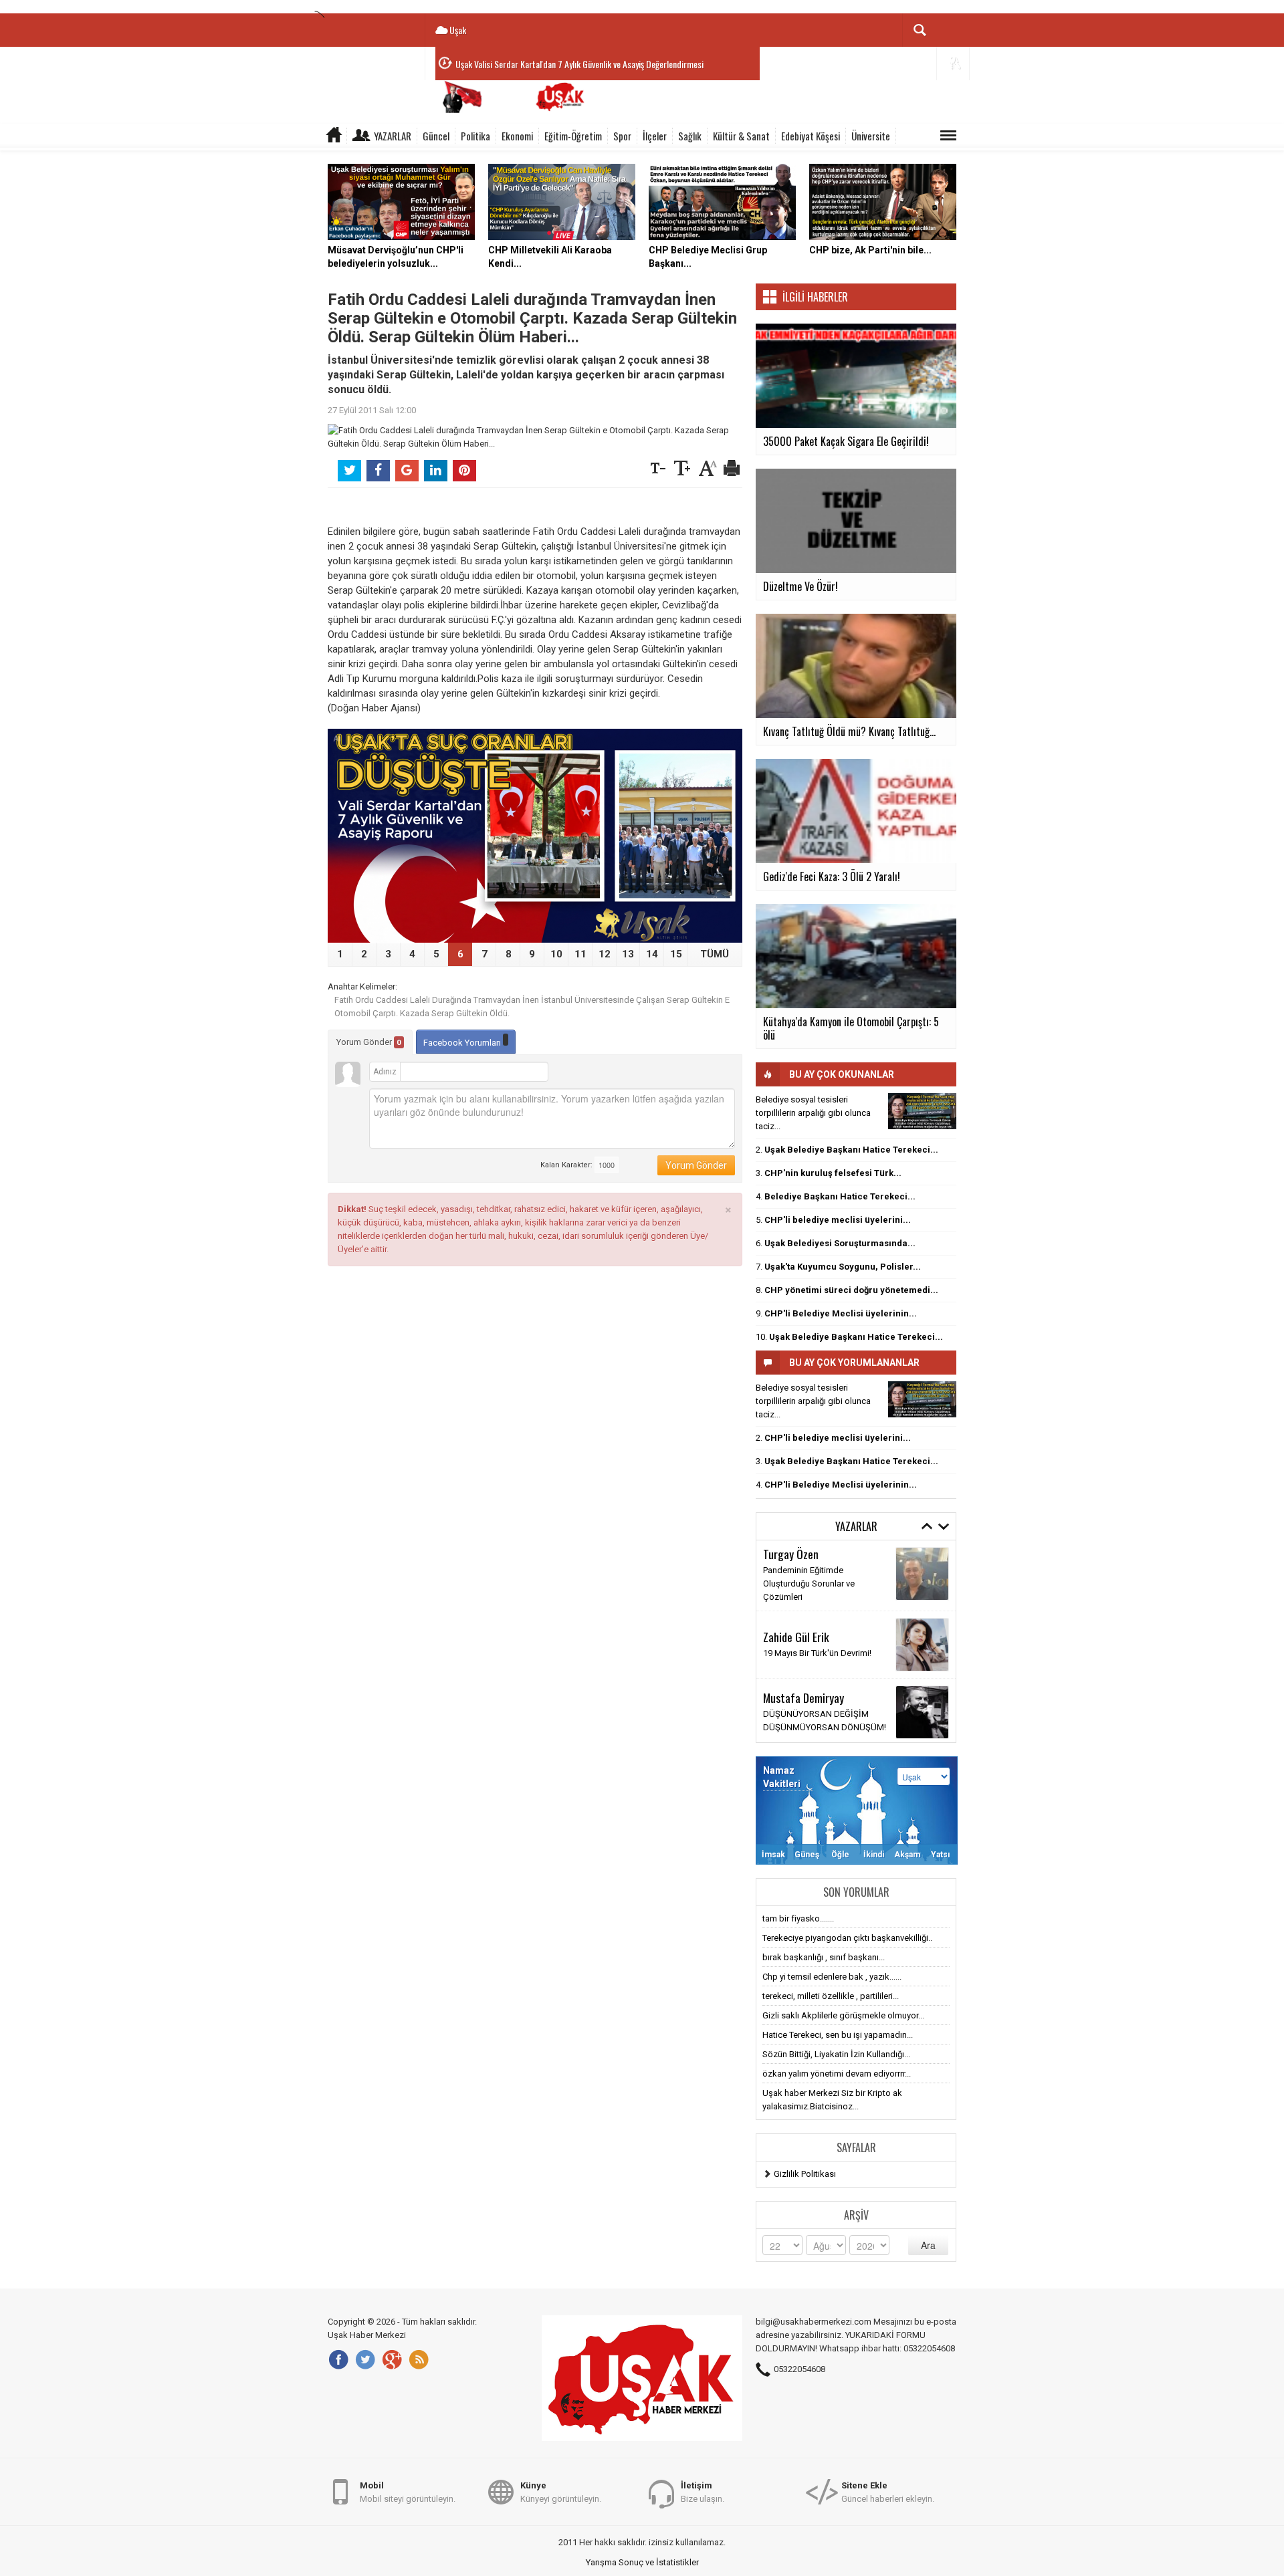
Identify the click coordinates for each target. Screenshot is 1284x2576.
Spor (622, 136)
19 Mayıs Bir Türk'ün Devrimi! (817, 1653)
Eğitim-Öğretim (573, 136)
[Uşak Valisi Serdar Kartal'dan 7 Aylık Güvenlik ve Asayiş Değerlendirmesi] (535, 836)
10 (556, 954)
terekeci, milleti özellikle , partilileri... (831, 1996)
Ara (928, 2245)
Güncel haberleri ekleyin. (888, 2492)
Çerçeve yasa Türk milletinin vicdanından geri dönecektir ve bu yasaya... (578, 64)
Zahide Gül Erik (796, 1637)
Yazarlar (393, 136)
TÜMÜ (715, 954)
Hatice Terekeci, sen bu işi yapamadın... (838, 2035)
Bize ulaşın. (703, 2492)
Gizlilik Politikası (805, 2174)
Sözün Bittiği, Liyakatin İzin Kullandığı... (836, 2054)
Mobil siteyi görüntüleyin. (408, 2492)
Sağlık (690, 136)
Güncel (436, 136)
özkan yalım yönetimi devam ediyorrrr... (837, 2074)
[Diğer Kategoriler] (948, 136)
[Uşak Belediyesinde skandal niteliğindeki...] (922, 1111)
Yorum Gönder (369, 1042)
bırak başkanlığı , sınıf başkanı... (824, 1957)
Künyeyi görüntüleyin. (561, 2492)
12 (605, 954)
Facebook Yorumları (463, 1043)
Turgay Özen (791, 1554)
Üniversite (871, 136)
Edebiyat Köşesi (811, 136)
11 (580, 954)
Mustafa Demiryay (804, 1697)
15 (676, 954)
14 (652, 954)
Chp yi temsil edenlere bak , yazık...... (832, 1977)
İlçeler (655, 136)
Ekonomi (517, 136)
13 (628, 954)
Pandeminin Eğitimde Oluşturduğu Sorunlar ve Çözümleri (809, 1584)
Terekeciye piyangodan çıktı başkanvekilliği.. (847, 1938)
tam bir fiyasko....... (798, 1918)
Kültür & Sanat (741, 136)
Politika (475, 136)
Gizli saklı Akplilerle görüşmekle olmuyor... (843, 2015)
